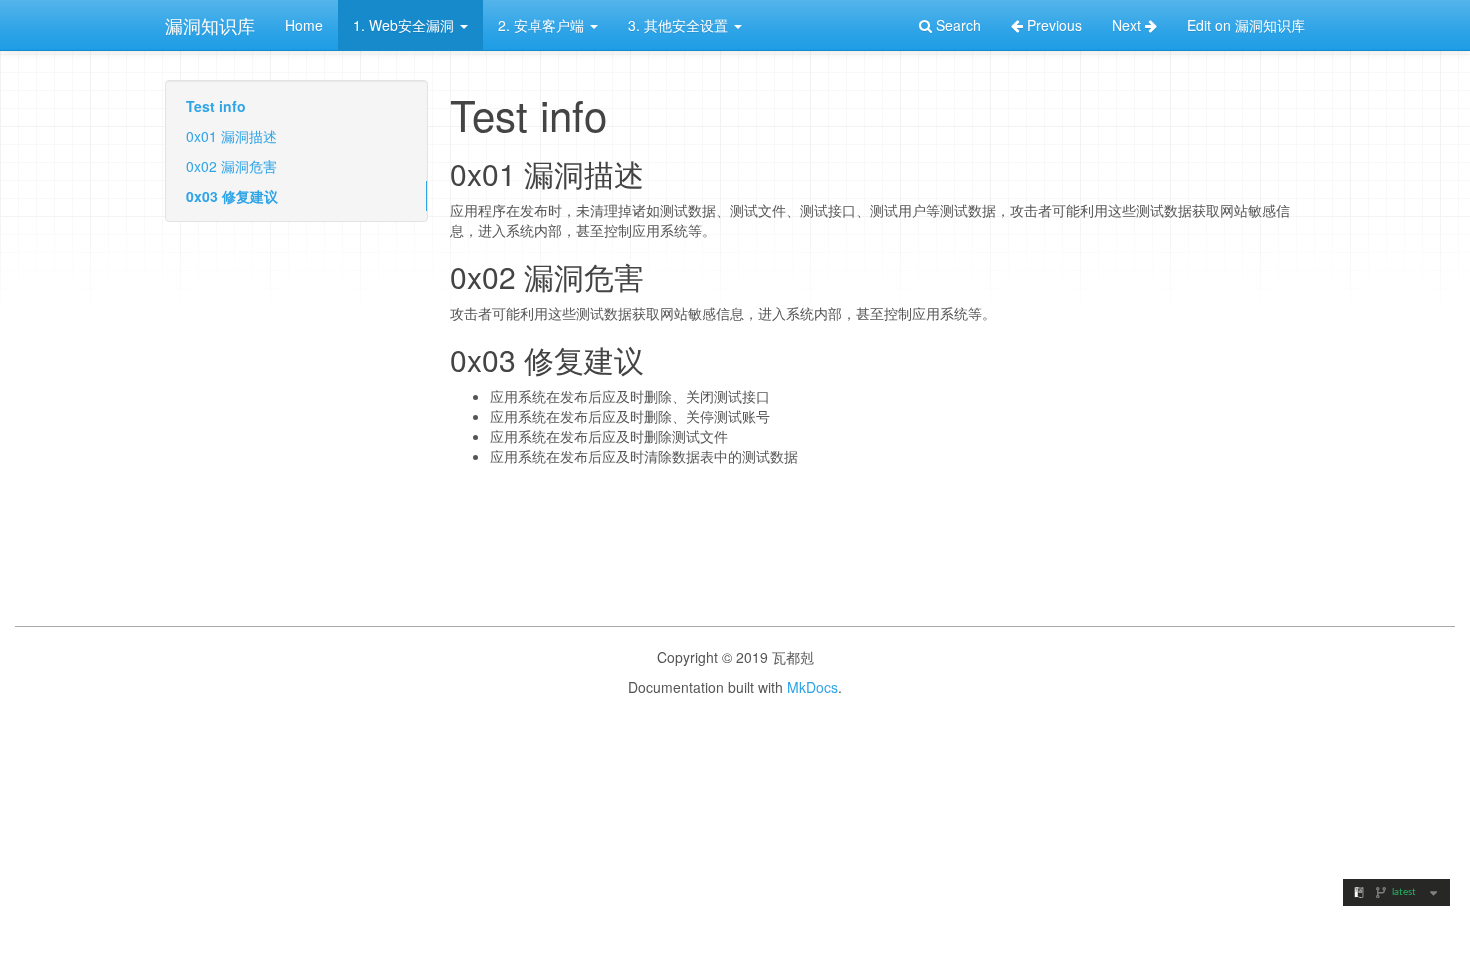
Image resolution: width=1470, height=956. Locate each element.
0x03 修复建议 (232, 196)
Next (1128, 25)
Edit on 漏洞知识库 (1246, 25)
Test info (216, 106)
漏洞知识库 (210, 25)
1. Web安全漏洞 (405, 25)
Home (304, 25)
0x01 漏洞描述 (231, 136)
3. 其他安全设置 (680, 25)
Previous (1052, 25)
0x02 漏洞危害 (231, 166)
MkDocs (812, 687)
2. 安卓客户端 (543, 25)
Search (956, 25)
